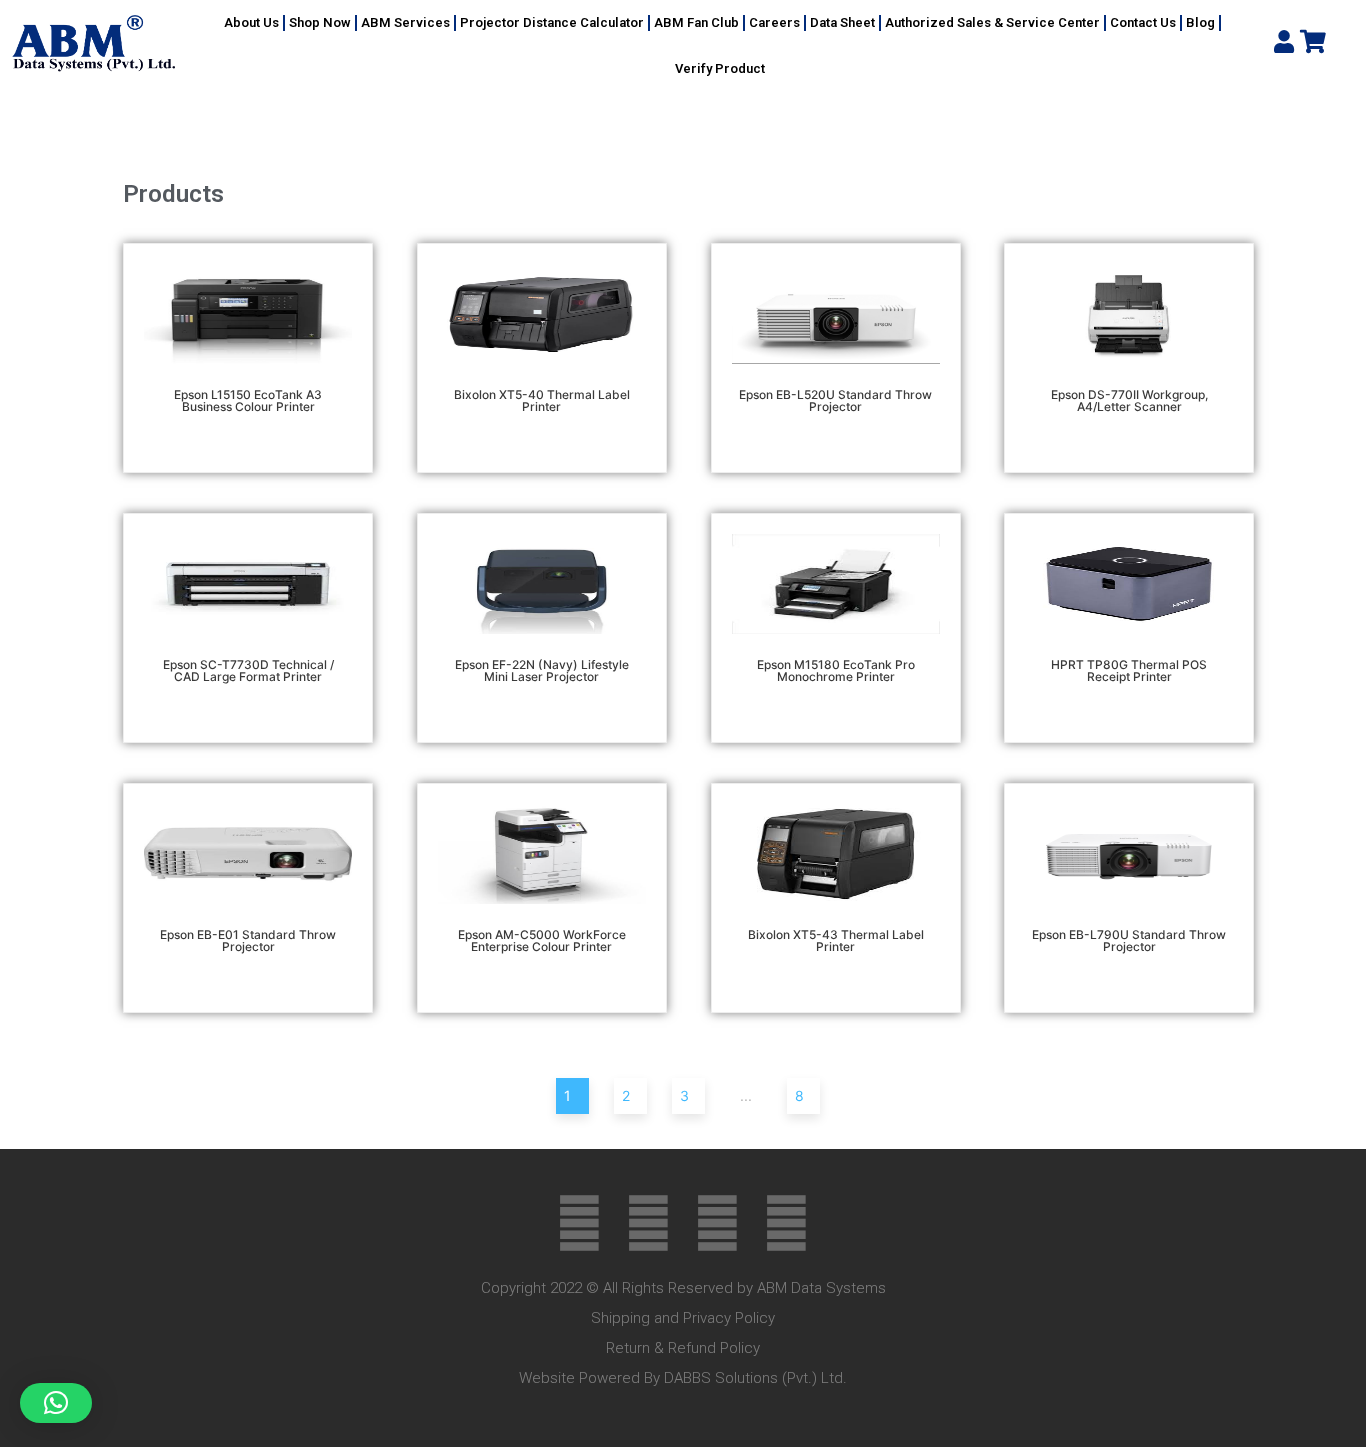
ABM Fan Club (696, 22)
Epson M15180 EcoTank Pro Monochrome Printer (836, 670)
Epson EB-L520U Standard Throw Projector (835, 400)
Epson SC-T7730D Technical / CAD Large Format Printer (248, 670)
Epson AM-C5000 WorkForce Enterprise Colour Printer (542, 940)
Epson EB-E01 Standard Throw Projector (248, 940)
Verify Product (720, 68)
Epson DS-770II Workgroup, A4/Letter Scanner (1129, 400)
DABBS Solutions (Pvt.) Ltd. (755, 1378)
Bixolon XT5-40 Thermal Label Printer (542, 400)
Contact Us (1143, 22)
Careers (774, 22)
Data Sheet (842, 22)
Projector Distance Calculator (552, 22)
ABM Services (405, 22)
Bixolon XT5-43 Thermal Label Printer (836, 940)
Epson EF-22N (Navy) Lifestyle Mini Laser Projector (542, 670)
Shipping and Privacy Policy (683, 1318)
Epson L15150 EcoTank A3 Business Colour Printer (248, 400)
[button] (56, 1403)
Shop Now (320, 22)
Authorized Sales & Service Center (992, 22)
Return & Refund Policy (683, 1348)
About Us (251, 22)
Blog (1200, 22)
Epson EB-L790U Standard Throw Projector (1129, 940)
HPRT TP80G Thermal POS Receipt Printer (1129, 670)
